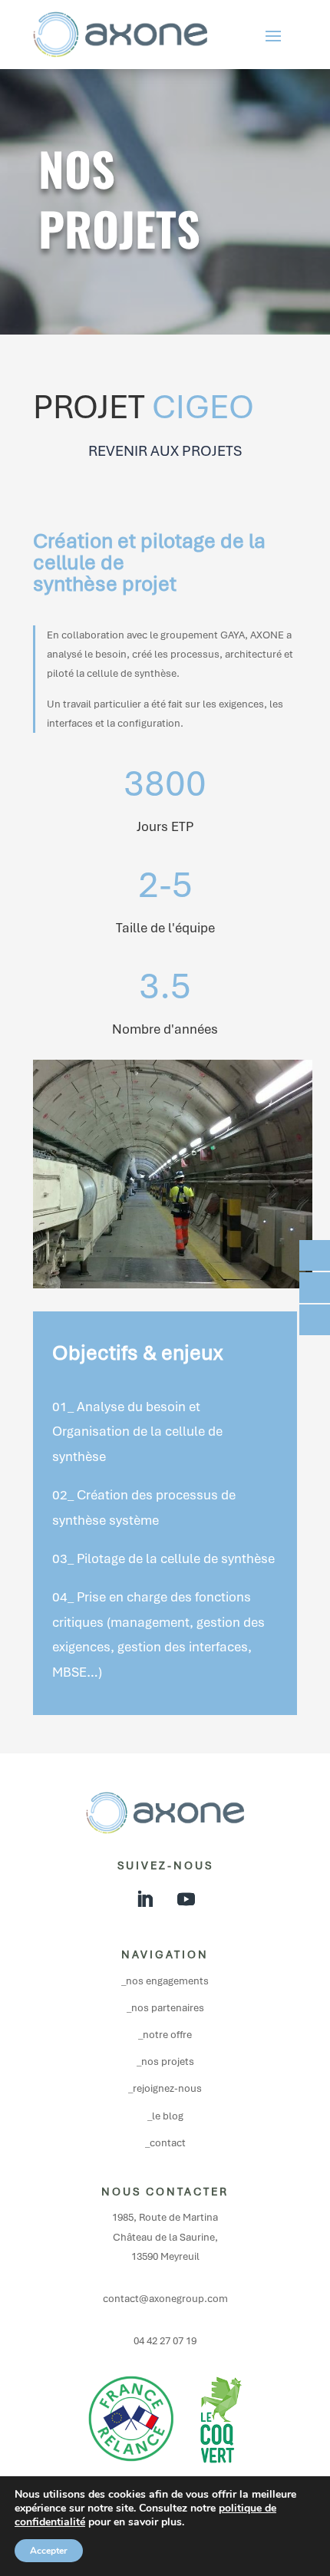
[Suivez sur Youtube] (186, 1899)
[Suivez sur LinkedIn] (144, 1899)
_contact (165, 2143)
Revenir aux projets (165, 451)
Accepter (49, 2551)
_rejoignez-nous (165, 2088)
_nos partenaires (165, 2008)
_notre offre (165, 2035)
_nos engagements (165, 1981)
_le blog (165, 2116)
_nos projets (165, 2061)
